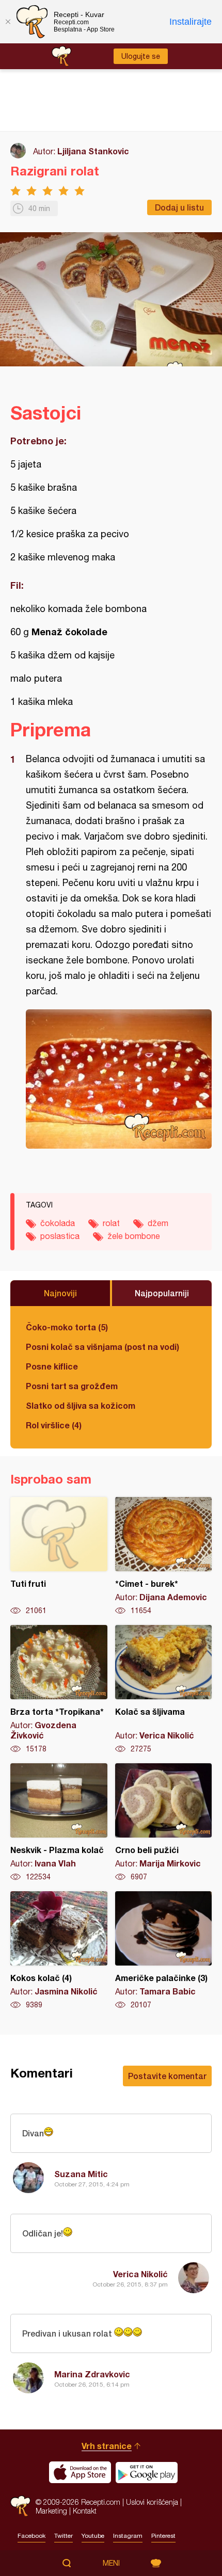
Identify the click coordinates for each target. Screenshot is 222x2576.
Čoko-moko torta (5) (67, 1327)
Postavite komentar (167, 2076)
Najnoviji (60, 1293)
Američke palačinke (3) (164, 1951)
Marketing (51, 2511)
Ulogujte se (141, 56)
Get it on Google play (147, 2472)
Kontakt (85, 2511)
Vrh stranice (107, 2446)
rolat (111, 1223)
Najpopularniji (162, 1293)
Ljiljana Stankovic (93, 151)
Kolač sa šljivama (164, 1689)
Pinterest (163, 2536)
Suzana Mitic (81, 2174)
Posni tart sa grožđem (72, 1386)
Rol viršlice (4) (54, 1425)
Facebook (31, 2536)
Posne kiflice (52, 1366)
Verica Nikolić (140, 2274)
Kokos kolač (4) (59, 1951)
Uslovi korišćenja (152, 2502)
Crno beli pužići (164, 1823)
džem (158, 1223)
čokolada (58, 1223)
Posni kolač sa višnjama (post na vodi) (102, 1347)
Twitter (64, 2536)
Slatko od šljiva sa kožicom (81, 1405)
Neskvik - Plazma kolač (59, 1823)
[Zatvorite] (8, 22)
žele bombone (134, 1236)
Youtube (93, 2536)
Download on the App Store (80, 2472)
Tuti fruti (59, 1556)
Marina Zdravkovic (92, 2374)
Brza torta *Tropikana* (59, 1689)
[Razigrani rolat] (119, 1079)
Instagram (128, 2536)
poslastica (60, 1236)
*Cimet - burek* (164, 1556)
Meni (111, 2563)
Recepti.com (20, 2506)
